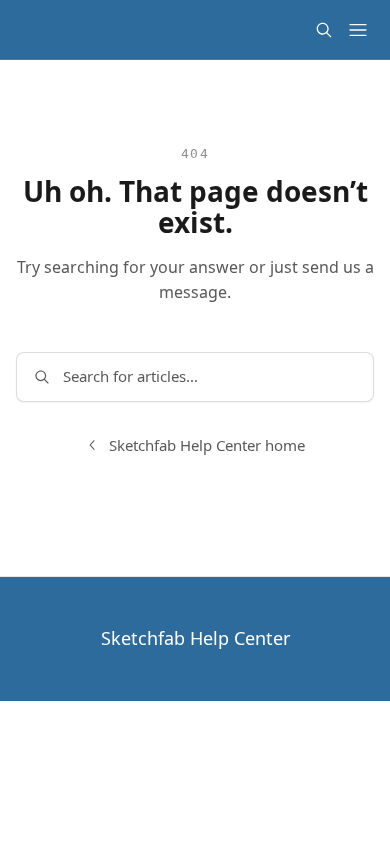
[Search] (324, 30)
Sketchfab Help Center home (207, 445)
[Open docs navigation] (358, 30)
